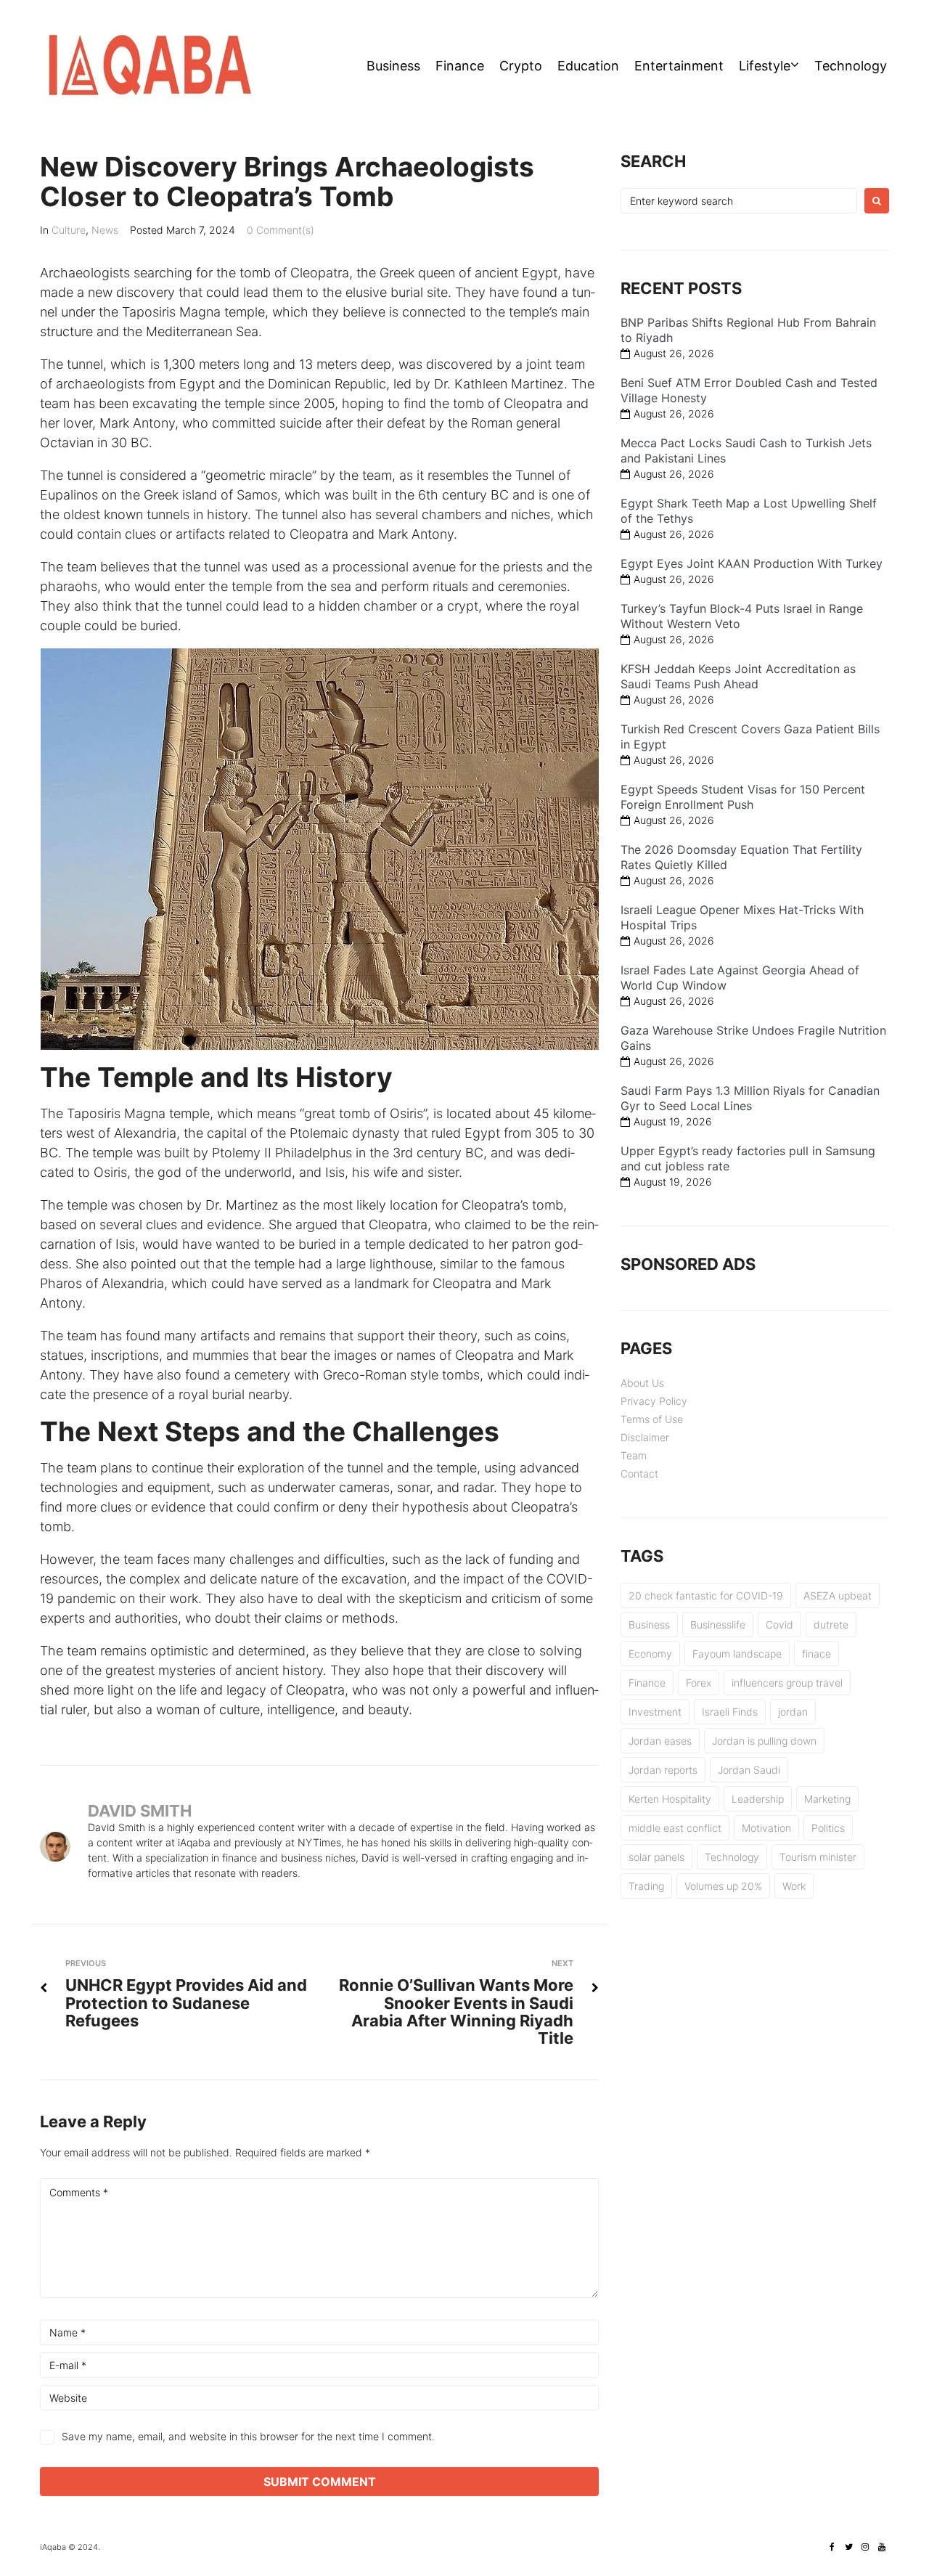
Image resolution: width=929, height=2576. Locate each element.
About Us (642, 1383)
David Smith (140, 1811)
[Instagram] (865, 2547)
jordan (793, 1712)
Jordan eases (660, 1741)
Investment (655, 1712)
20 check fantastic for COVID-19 (706, 1595)
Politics (828, 1828)
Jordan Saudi (749, 1770)
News (105, 230)
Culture (69, 230)
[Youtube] (882, 2547)
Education (588, 66)
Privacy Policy (654, 1401)
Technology (851, 66)
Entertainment (679, 66)
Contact (639, 1474)
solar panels (656, 1857)
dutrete (831, 1625)
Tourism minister (818, 1857)
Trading (646, 1886)
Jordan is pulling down (764, 1741)
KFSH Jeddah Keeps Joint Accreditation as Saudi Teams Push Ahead (738, 676)
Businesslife (718, 1625)
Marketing (827, 1799)
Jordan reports (663, 1770)
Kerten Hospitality (670, 1799)
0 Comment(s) (281, 230)
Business (393, 66)
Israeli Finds (730, 1712)
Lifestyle (765, 66)
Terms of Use (652, 1419)
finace (817, 1654)
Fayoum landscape (737, 1654)
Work (794, 1886)
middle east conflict (675, 1828)
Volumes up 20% (723, 1886)
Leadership (758, 1799)
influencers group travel (787, 1683)
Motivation (766, 1828)
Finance (460, 66)
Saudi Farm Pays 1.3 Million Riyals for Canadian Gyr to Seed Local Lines (750, 1098)
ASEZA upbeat (838, 1595)
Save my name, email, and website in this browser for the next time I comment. (248, 2436)
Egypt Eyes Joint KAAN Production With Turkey (752, 563)
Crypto (521, 66)
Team (634, 1455)
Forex (699, 1683)
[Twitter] (848, 2547)
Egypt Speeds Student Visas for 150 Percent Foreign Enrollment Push (743, 797)
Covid (779, 1625)
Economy (650, 1654)
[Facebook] (832, 2547)
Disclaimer (645, 1437)
